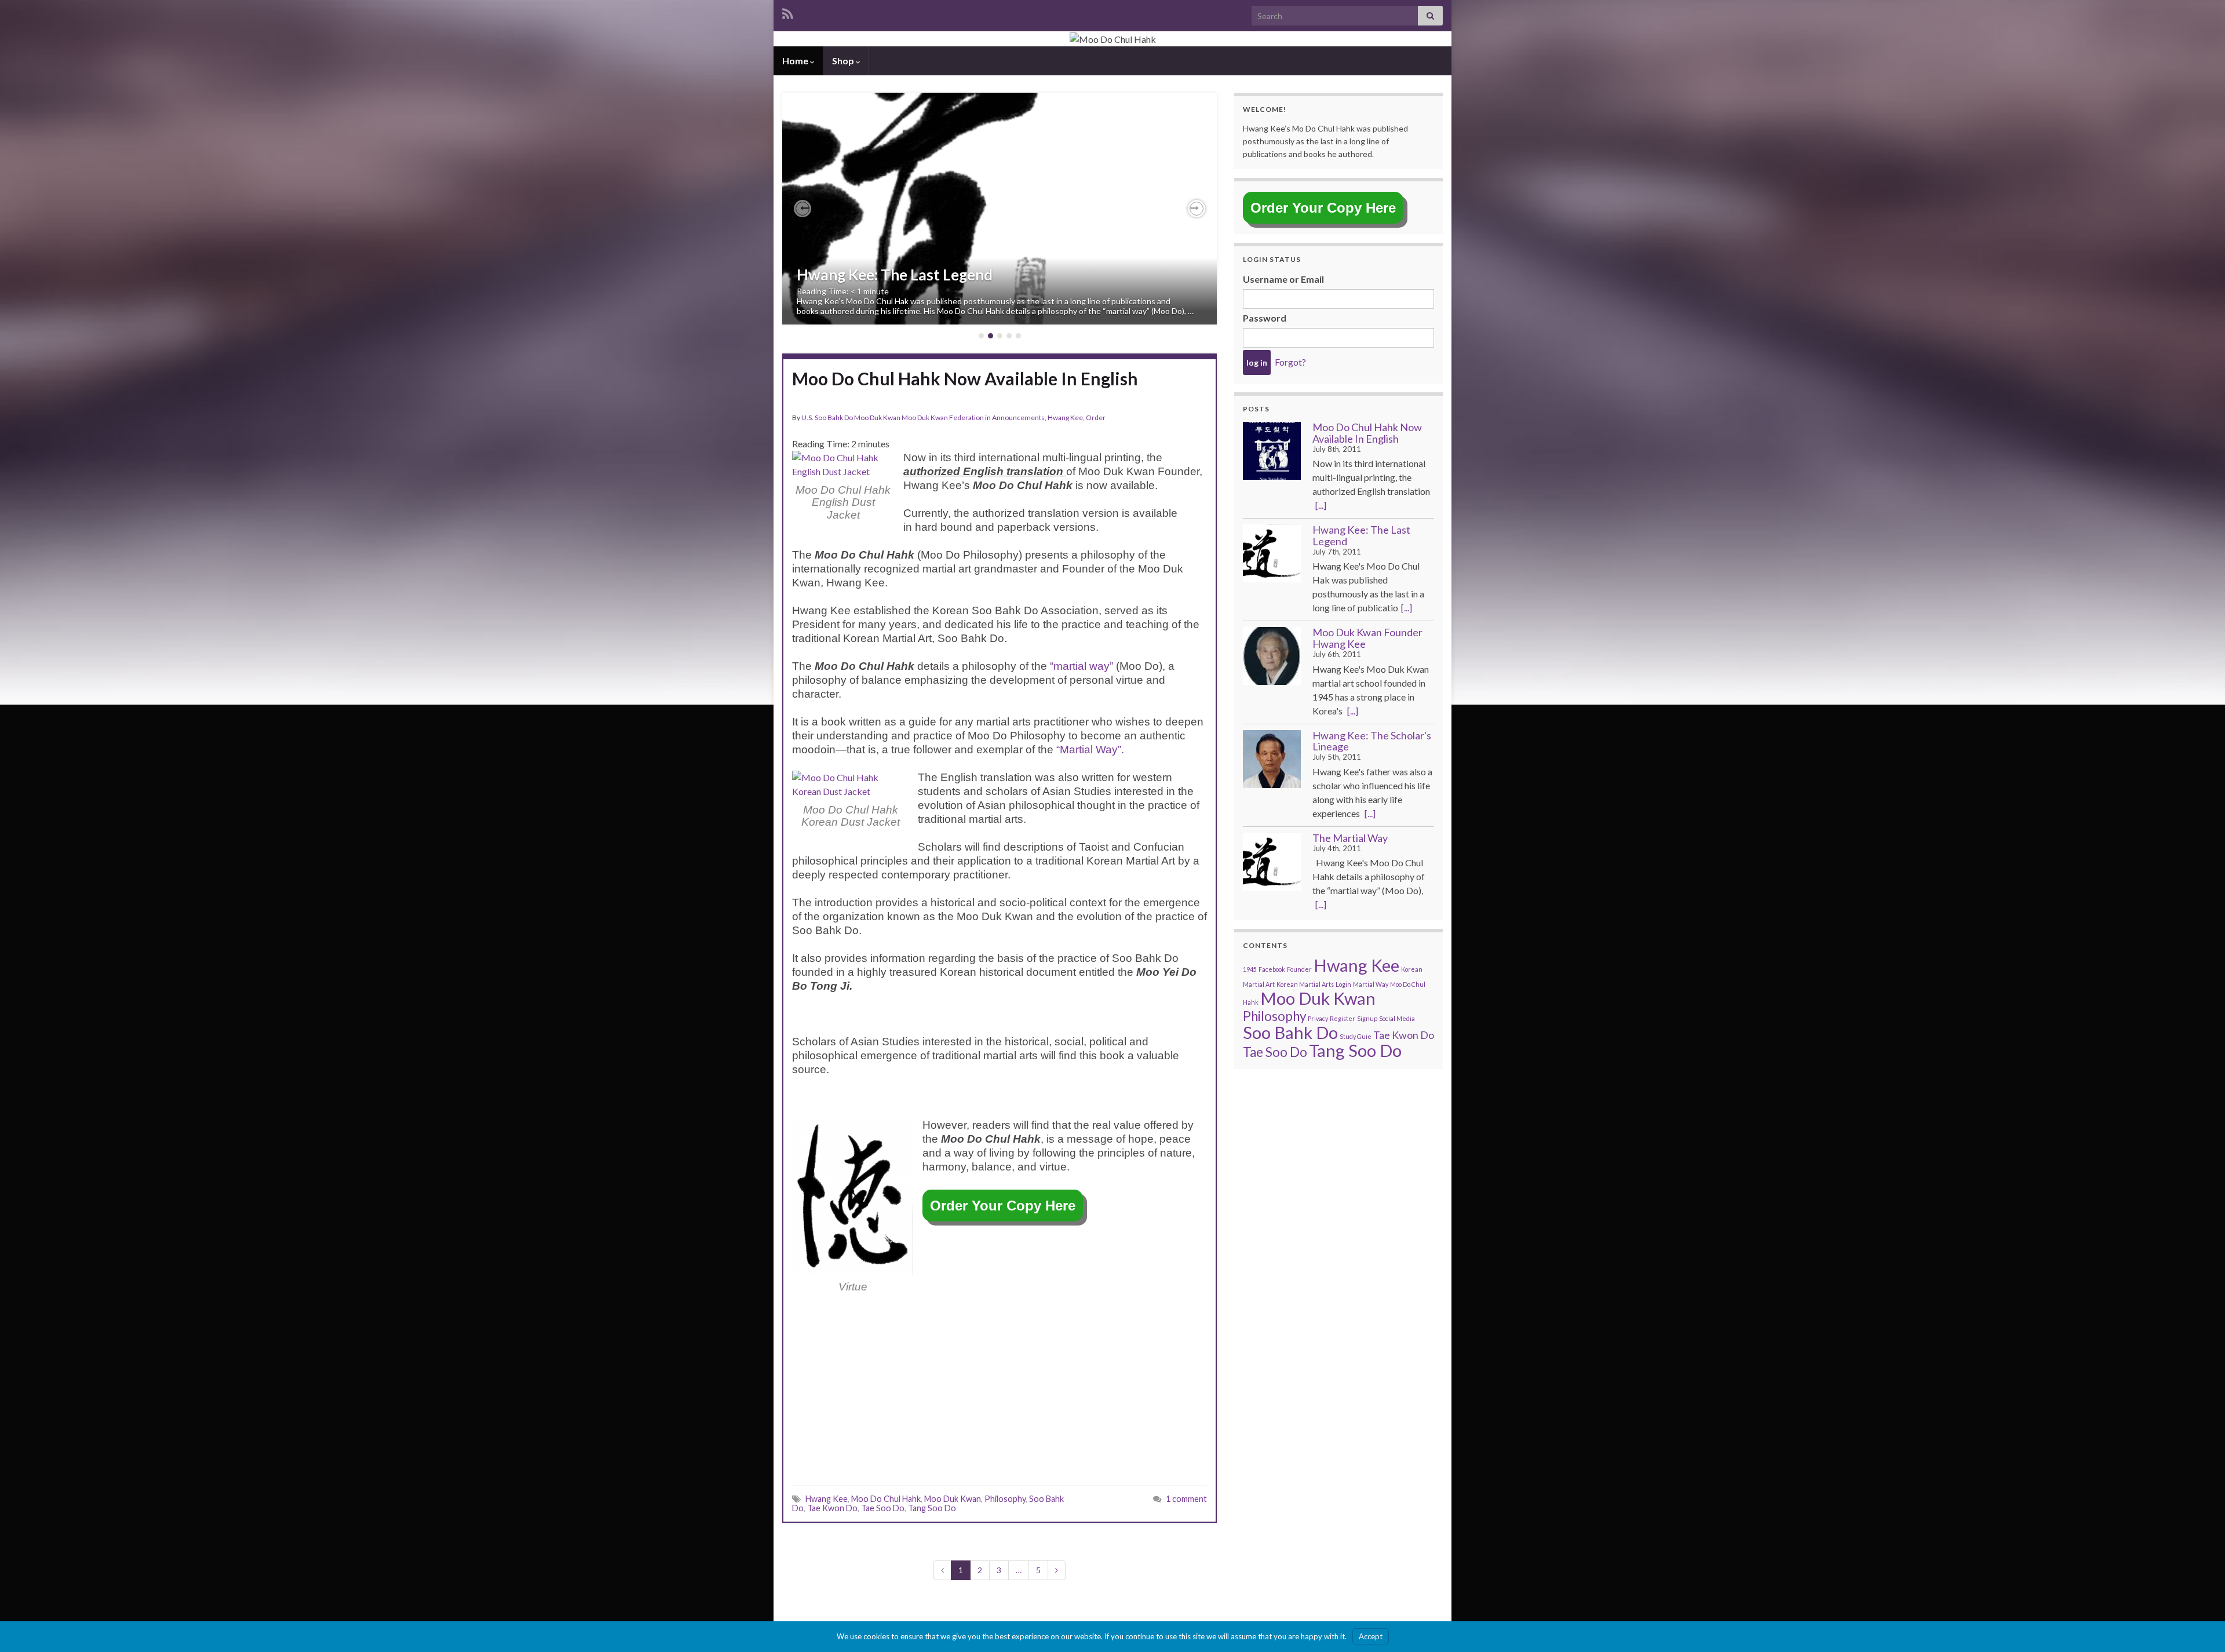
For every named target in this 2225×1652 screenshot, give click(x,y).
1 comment (1186, 1499)
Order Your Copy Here (1003, 1206)
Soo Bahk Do (1290, 1032)
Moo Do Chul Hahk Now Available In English (965, 388)
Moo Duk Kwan (953, 1499)
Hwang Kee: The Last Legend (895, 275)
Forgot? (1290, 362)
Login (1343, 984)
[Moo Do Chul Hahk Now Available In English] (1272, 451)
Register (1343, 1018)
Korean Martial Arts (1305, 984)
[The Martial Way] (1272, 862)
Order (1096, 417)
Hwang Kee (1065, 417)
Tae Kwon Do (832, 1508)
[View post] (1000, 209)
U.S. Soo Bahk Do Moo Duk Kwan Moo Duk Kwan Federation (893, 417)
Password (1265, 318)
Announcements (1018, 417)
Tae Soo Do (883, 1508)
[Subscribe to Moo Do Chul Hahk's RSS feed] (788, 12)
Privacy (1318, 1018)
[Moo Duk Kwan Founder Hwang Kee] (1272, 656)
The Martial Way (1350, 838)
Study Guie (1356, 1036)
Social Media (1397, 1018)
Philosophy (1005, 1499)
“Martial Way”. (1090, 750)
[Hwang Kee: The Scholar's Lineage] (1272, 759)
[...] (1321, 505)
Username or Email (1283, 279)
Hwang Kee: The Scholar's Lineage (1372, 741)
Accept (1371, 1636)
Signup (1367, 1018)
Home (796, 61)
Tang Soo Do (932, 1508)
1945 (1250, 969)
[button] (803, 209)
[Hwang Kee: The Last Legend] (1272, 553)
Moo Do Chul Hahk (886, 1499)
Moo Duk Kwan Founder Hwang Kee (1367, 638)
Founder (1299, 969)
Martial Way (1371, 984)
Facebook (1272, 969)
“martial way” (1082, 666)
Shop (844, 61)
